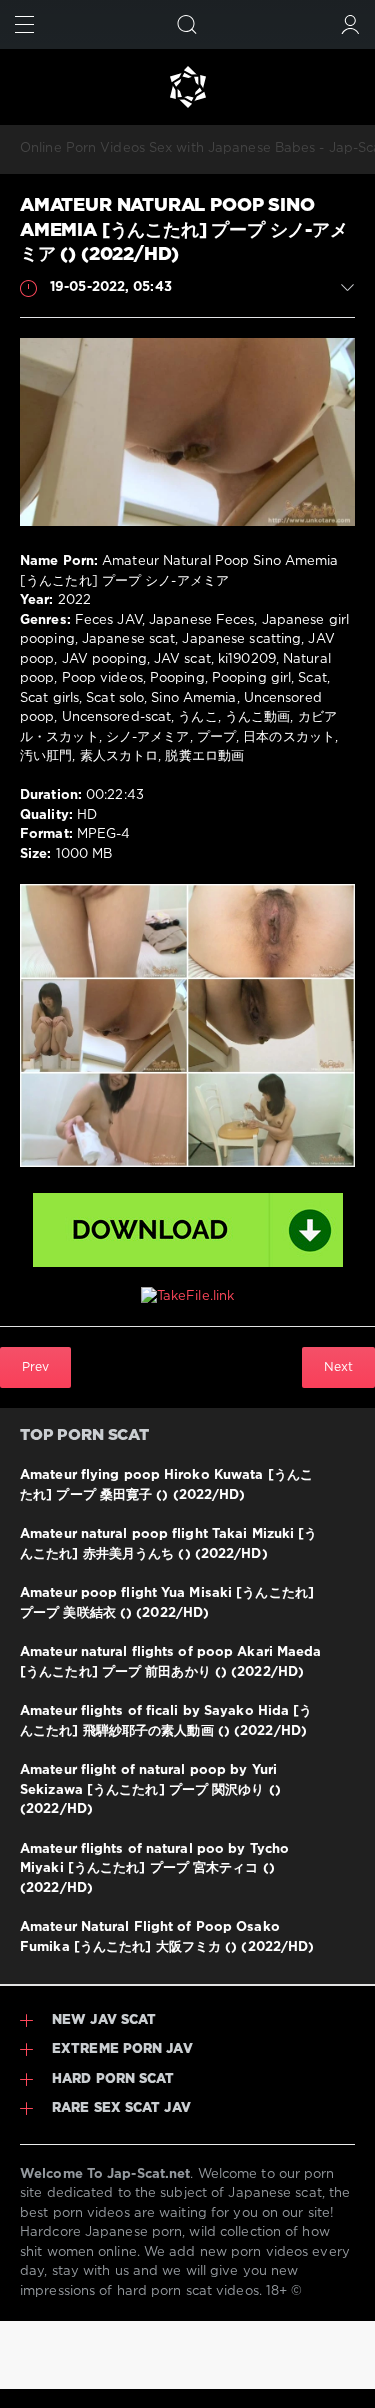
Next (338, 1367)
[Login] (350, 24)
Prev (35, 1367)
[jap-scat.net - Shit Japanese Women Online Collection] (187, 87)
